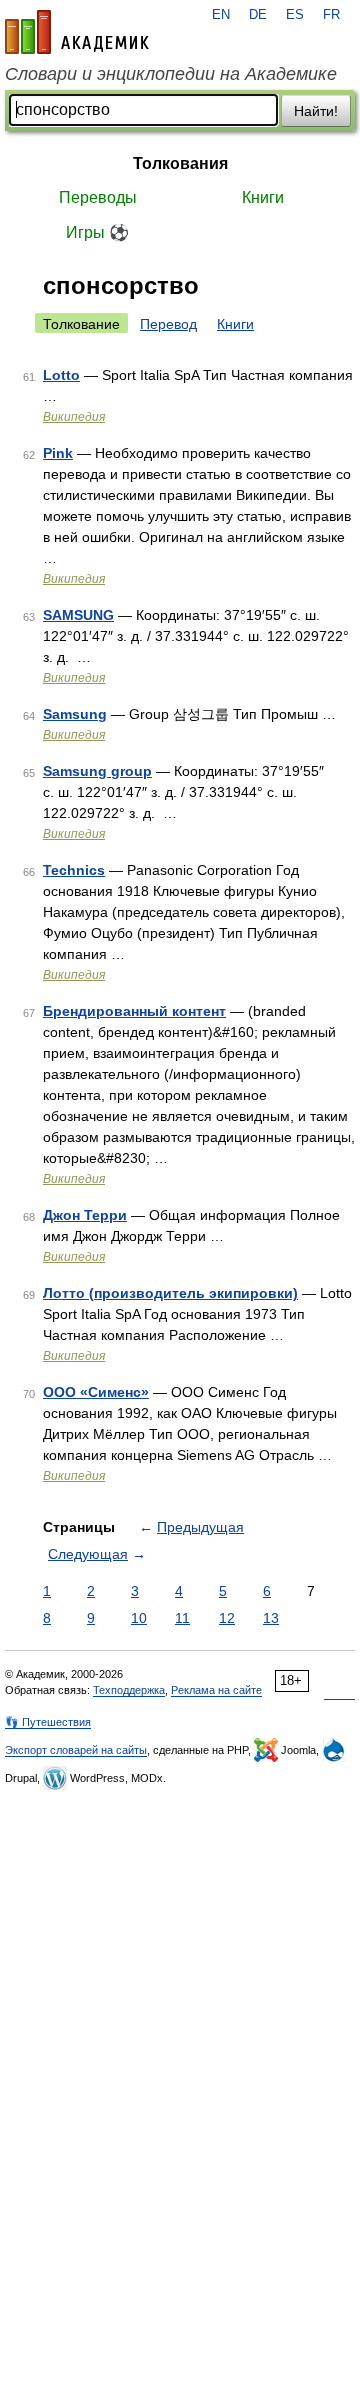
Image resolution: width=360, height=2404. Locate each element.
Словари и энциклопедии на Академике (171, 74)
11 (182, 1618)
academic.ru (77, 32)
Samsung (75, 714)
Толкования (180, 163)
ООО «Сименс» (96, 1392)
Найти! (316, 111)
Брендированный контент (134, 1011)
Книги (263, 197)
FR (331, 15)
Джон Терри (85, 1215)
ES (295, 15)
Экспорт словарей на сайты (76, 1750)
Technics (74, 870)
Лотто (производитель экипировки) (170, 1293)
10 (139, 1618)
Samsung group (97, 771)
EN (221, 15)
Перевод (168, 324)
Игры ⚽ (97, 232)
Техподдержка (129, 1690)
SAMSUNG (78, 615)
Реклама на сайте (216, 1690)
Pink (58, 453)
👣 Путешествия (48, 1722)
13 (271, 1618)
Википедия (74, 417)
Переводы (98, 197)
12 (227, 1618)
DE (258, 15)
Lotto (61, 375)
